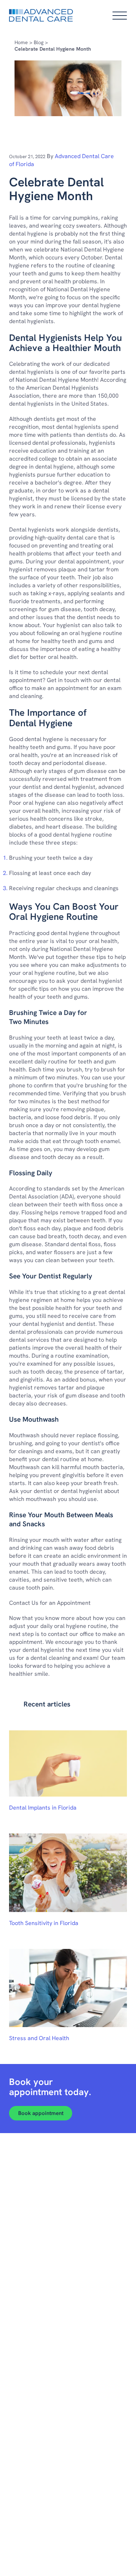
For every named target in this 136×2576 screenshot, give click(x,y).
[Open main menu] (120, 16)
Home (21, 42)
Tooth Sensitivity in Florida (44, 1923)
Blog (39, 42)
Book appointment (41, 2113)
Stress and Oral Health (39, 2038)
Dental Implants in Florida (43, 1808)
